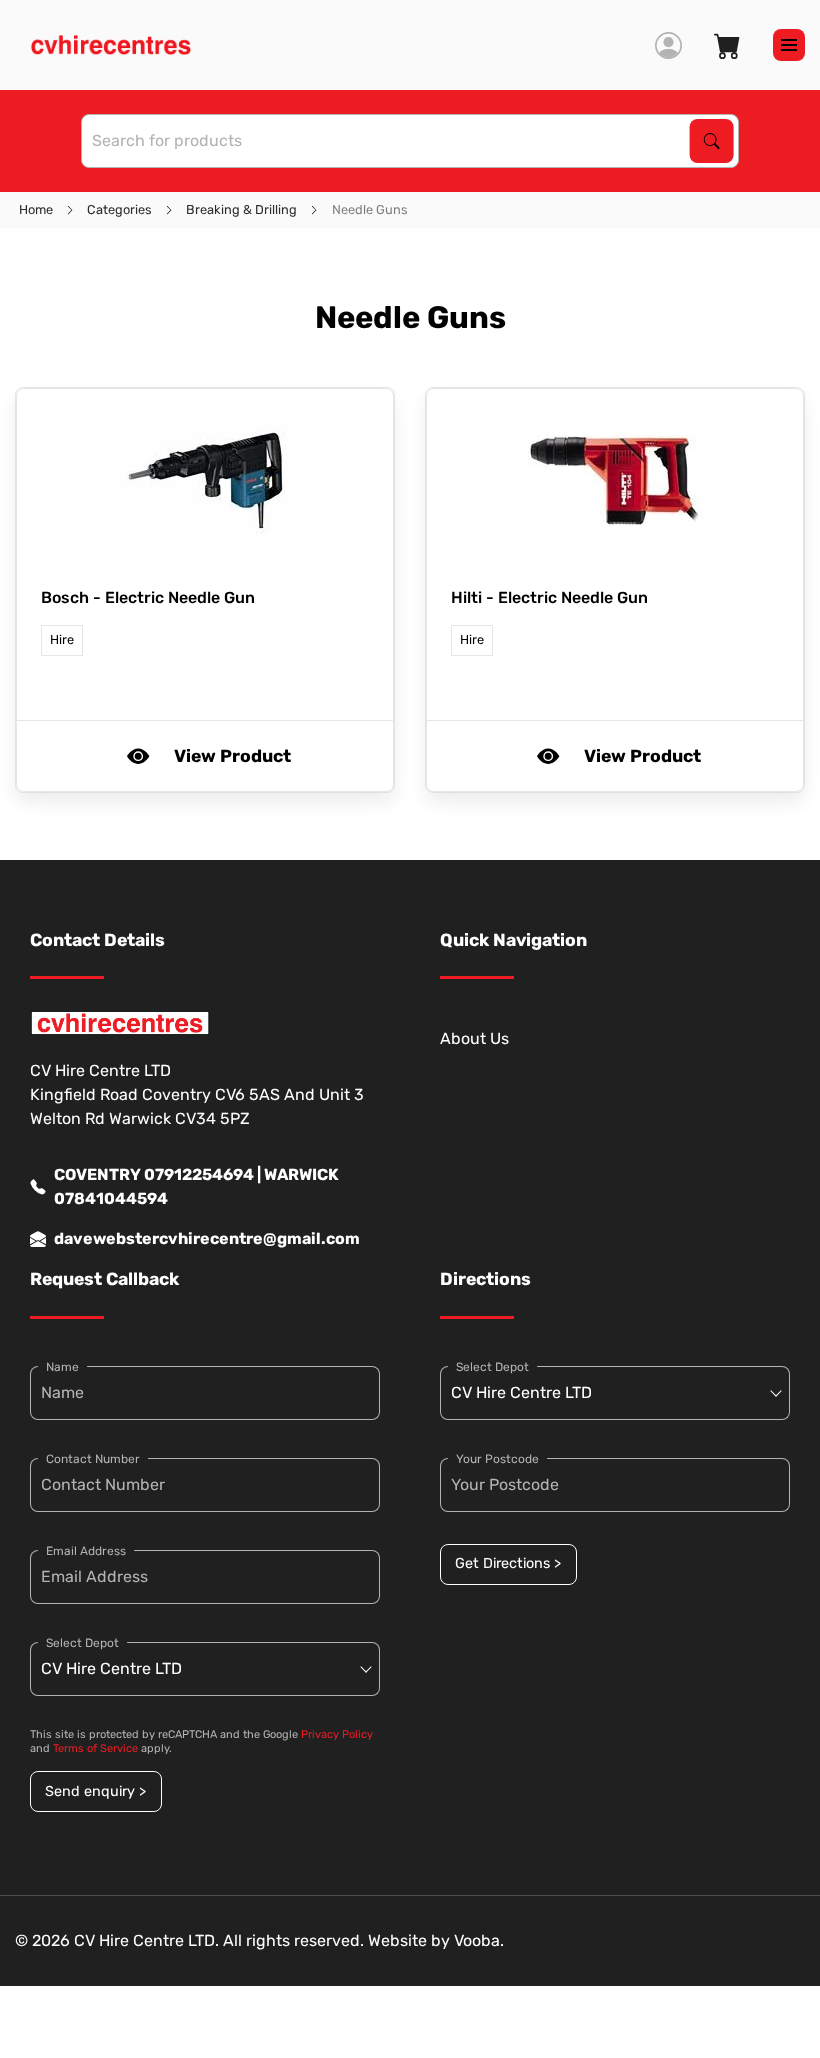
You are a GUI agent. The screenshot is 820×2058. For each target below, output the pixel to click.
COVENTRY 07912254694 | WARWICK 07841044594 (196, 1186)
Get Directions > (508, 1563)
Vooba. (479, 1940)
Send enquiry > (95, 1791)
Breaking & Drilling (241, 209)
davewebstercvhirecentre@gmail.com (207, 1238)
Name (62, 1367)
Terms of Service (95, 1748)
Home (36, 209)
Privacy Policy (337, 1734)
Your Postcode (497, 1459)
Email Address (86, 1551)
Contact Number (93, 1459)
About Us (474, 1038)
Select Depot (82, 1643)
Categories (119, 209)
